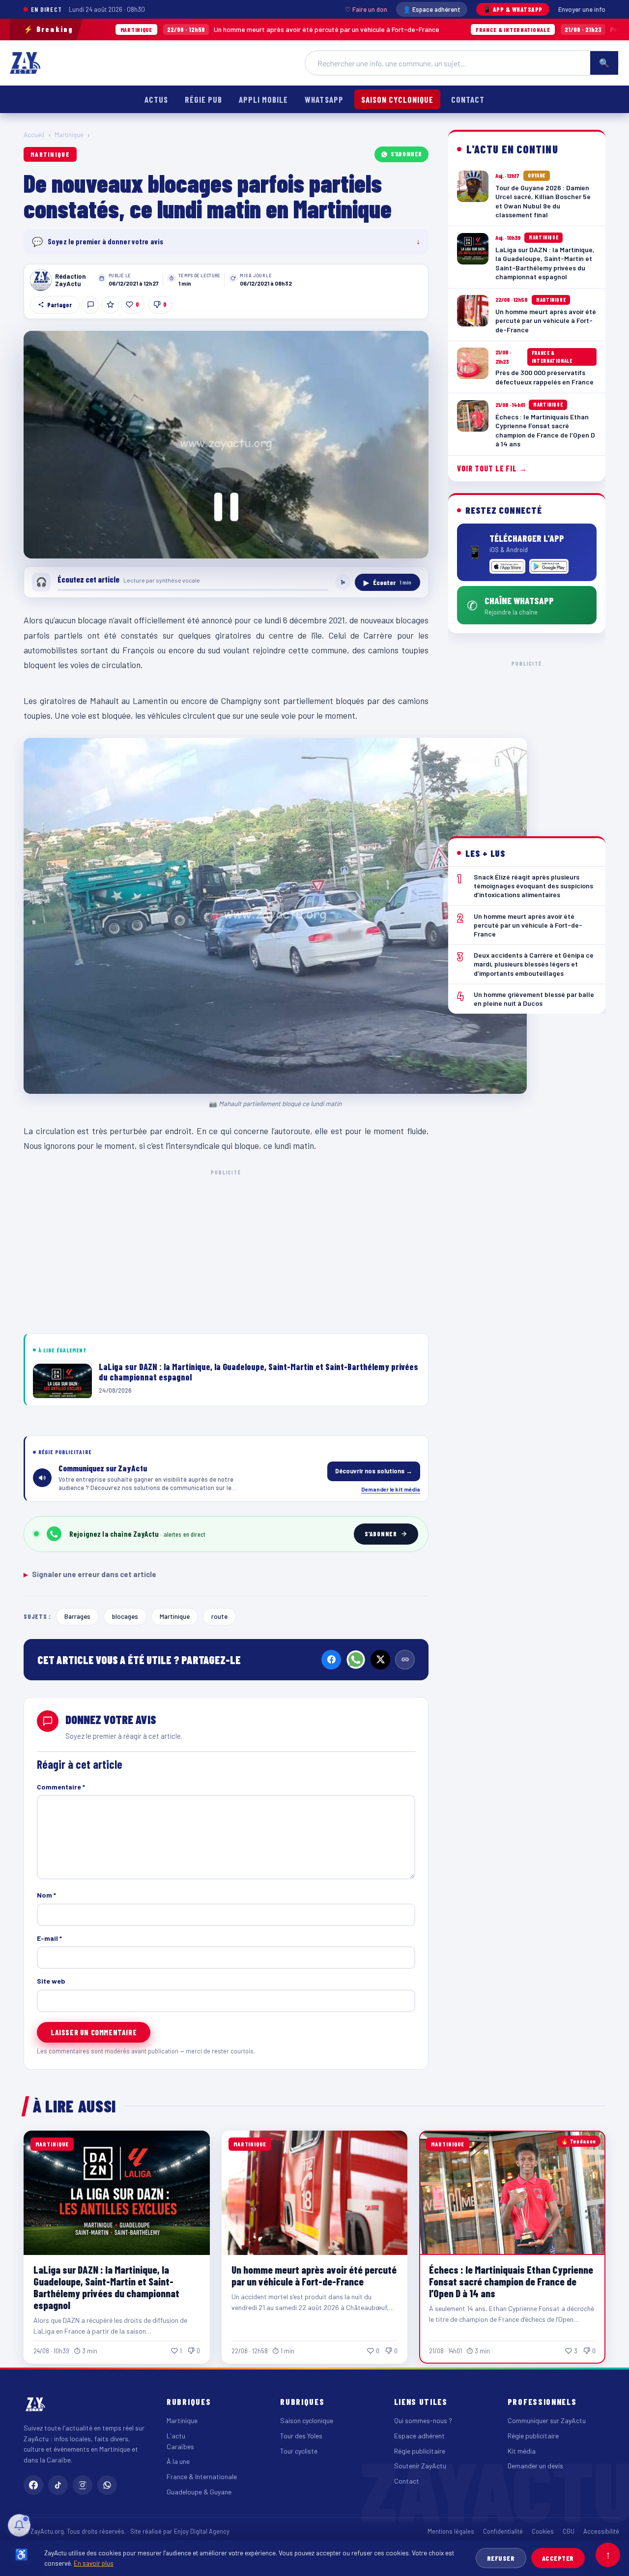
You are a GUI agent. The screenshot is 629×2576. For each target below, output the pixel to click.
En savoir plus (94, 2563)
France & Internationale (202, 2476)
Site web (51, 1981)
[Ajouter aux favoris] (110, 305)
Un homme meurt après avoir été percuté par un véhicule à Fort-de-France (184, 29)
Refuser (501, 2558)
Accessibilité (601, 2531)
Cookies (543, 2531)
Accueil (34, 135)
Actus (156, 99)
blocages (125, 1616)
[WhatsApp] (356, 1660)
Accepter (558, 2558)
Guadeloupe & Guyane (199, 2492)
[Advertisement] (226, 1250)
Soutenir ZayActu (420, 2466)
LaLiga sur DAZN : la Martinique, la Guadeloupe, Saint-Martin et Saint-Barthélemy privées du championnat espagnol (106, 2287)
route (219, 1616)
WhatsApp (324, 99)
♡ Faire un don (366, 9)
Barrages (77, 1616)
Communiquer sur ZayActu (547, 2420)
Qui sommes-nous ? (423, 2420)
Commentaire (61, 1787)
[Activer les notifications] (19, 2525)
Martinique (69, 135)
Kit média (522, 2451)
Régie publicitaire (420, 2451)
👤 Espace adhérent (432, 9)
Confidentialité (503, 2531)
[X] (380, 1660)
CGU (569, 2531)
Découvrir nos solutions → (374, 1471)
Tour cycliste (299, 2451)
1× (343, 582)
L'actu (176, 2436)
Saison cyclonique (397, 99)
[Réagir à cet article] (90, 305)
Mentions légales (451, 2531)
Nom (46, 1895)
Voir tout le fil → (492, 468)
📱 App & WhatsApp (513, 9)
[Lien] (405, 1660)
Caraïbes (180, 2446)
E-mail (49, 1938)
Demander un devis (535, 2466)
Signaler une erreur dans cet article (90, 1574)
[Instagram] (83, 2485)
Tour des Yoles (301, 2436)
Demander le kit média (391, 1489)
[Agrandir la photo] (226, 445)
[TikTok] (58, 2485)
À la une (178, 2461)
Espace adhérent (419, 2436)
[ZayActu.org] (25, 63)
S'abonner (406, 154)
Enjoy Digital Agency (202, 2531)
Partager (59, 305)
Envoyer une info (582, 9)
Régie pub (203, 99)
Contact (468, 99)
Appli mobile (263, 99)
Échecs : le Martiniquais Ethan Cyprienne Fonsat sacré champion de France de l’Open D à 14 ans (511, 2281)
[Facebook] (331, 1660)
